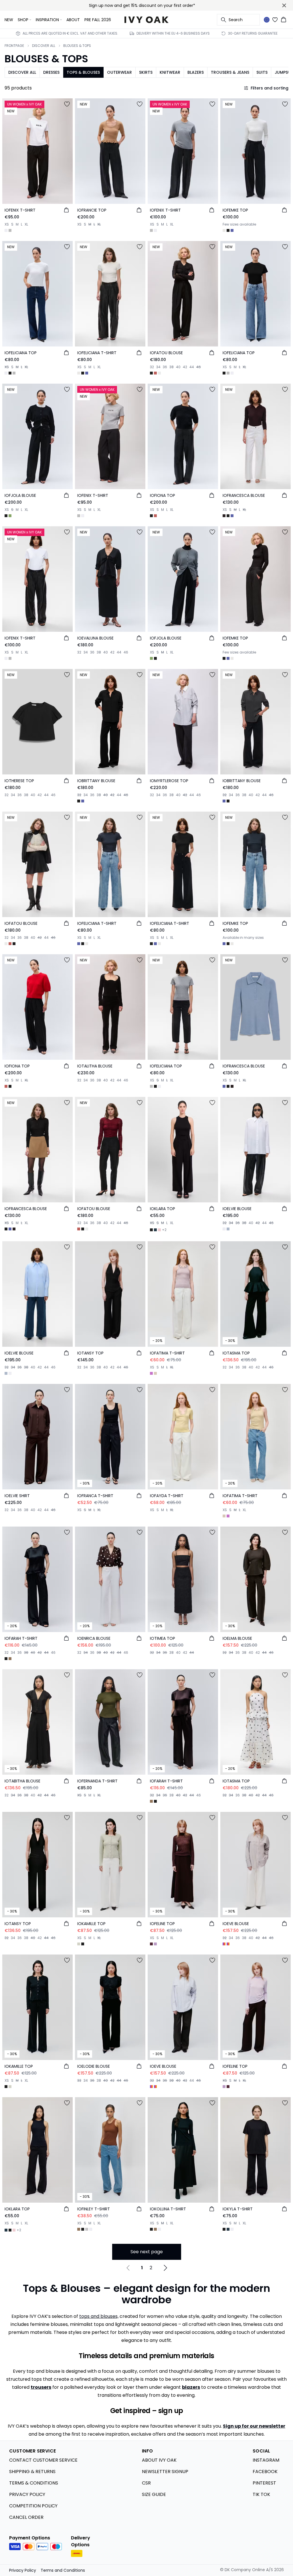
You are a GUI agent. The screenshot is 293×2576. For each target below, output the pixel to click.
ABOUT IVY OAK (159, 2460)
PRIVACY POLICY (27, 2494)
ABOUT (73, 20)
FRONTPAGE (14, 46)
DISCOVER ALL (44, 46)
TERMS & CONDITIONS (34, 2483)
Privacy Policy (23, 2570)
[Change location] (267, 20)
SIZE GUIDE (154, 2494)
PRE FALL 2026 (98, 20)
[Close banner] (284, 5)
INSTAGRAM (266, 2460)
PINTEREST (264, 2483)
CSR (146, 2483)
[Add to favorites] (67, 104)
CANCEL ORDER (26, 2517)
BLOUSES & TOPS (77, 46)
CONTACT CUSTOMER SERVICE (43, 2460)
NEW (9, 20)
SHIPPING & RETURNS (32, 2472)
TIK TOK (261, 2494)
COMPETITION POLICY (33, 2506)
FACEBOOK (265, 2472)
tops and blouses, (99, 2316)
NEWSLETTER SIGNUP (165, 2472)
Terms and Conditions (63, 2570)
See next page (147, 2252)
